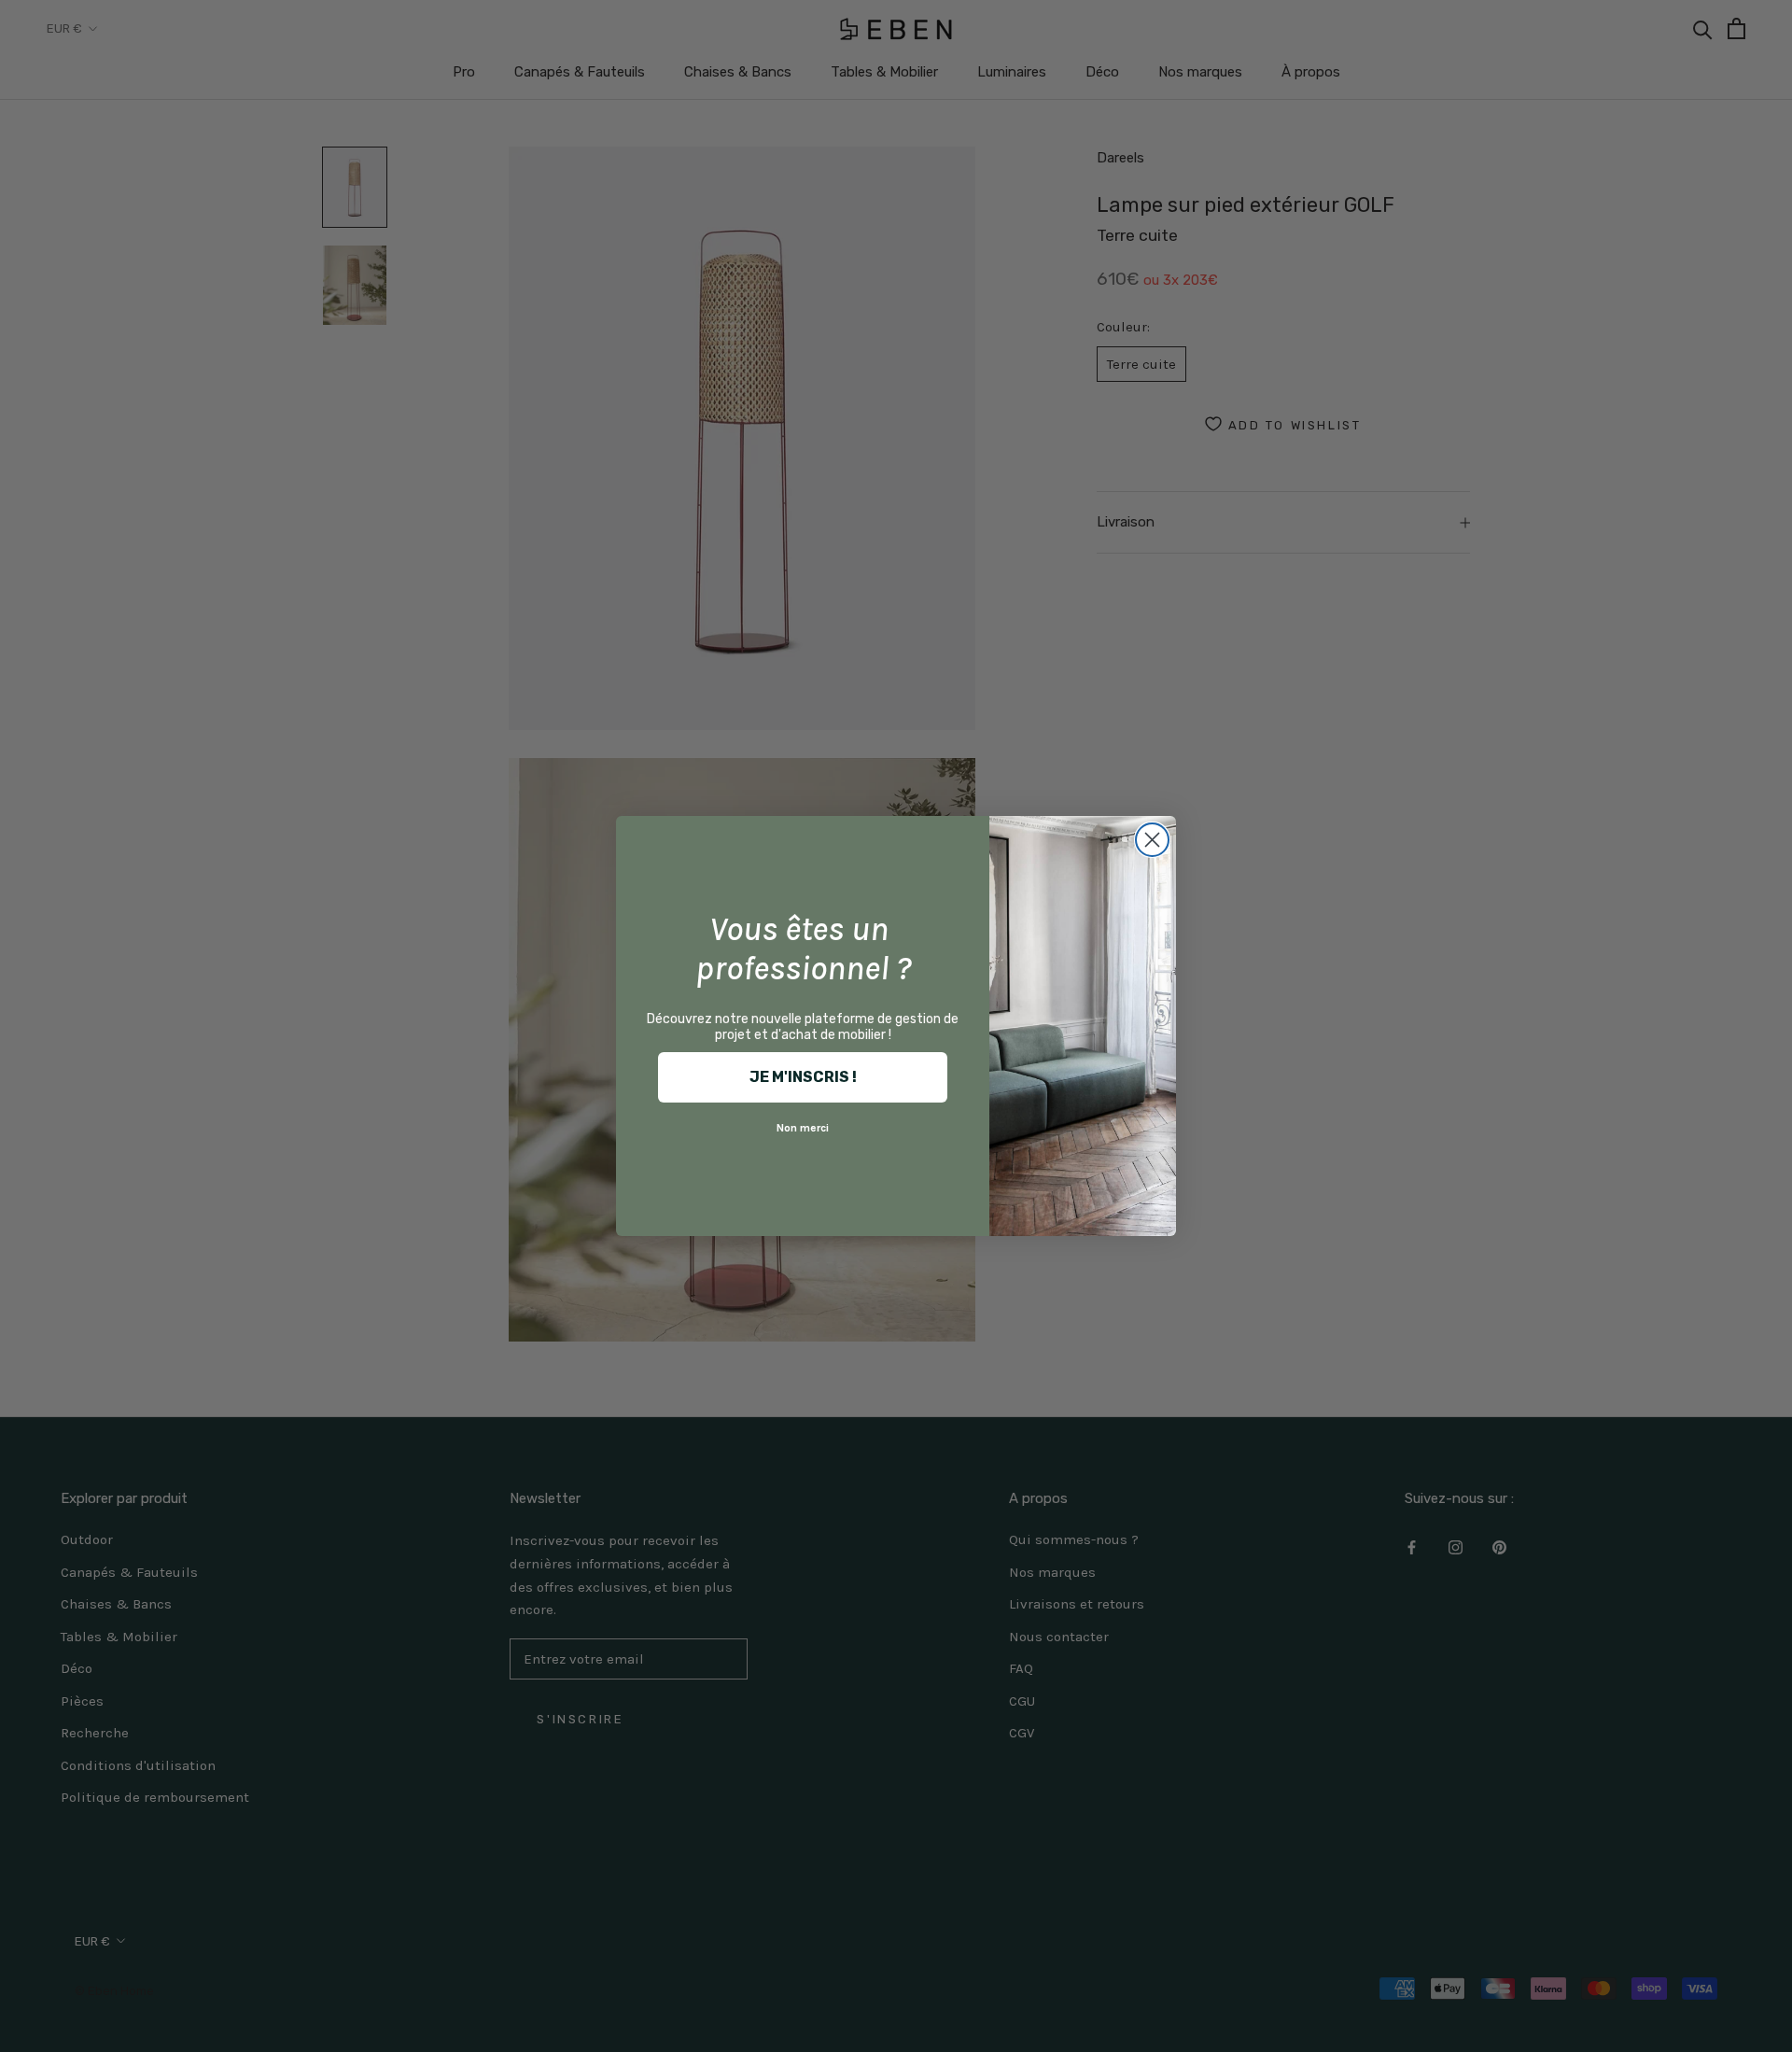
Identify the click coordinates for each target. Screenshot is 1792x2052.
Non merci (803, 1128)
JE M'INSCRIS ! (803, 1077)
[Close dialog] (1152, 840)
